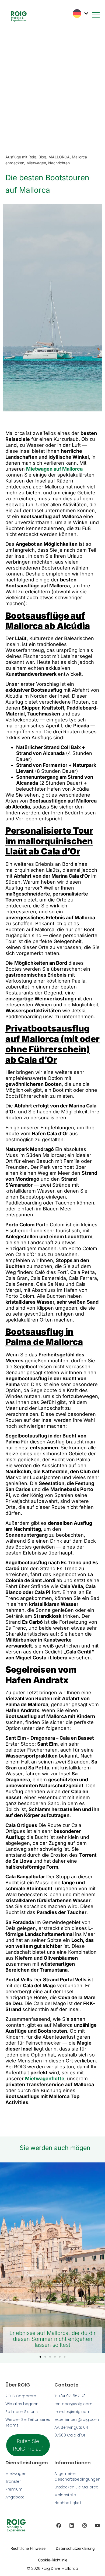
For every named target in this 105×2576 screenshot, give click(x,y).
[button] (40, 2357)
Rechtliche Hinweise (28, 2548)
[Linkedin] (72, 2525)
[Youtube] (97, 2525)
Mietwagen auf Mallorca (54, 469)
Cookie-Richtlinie (53, 2560)
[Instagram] (85, 2525)
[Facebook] (59, 2525)
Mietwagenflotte (45, 2079)
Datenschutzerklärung (75, 2548)
